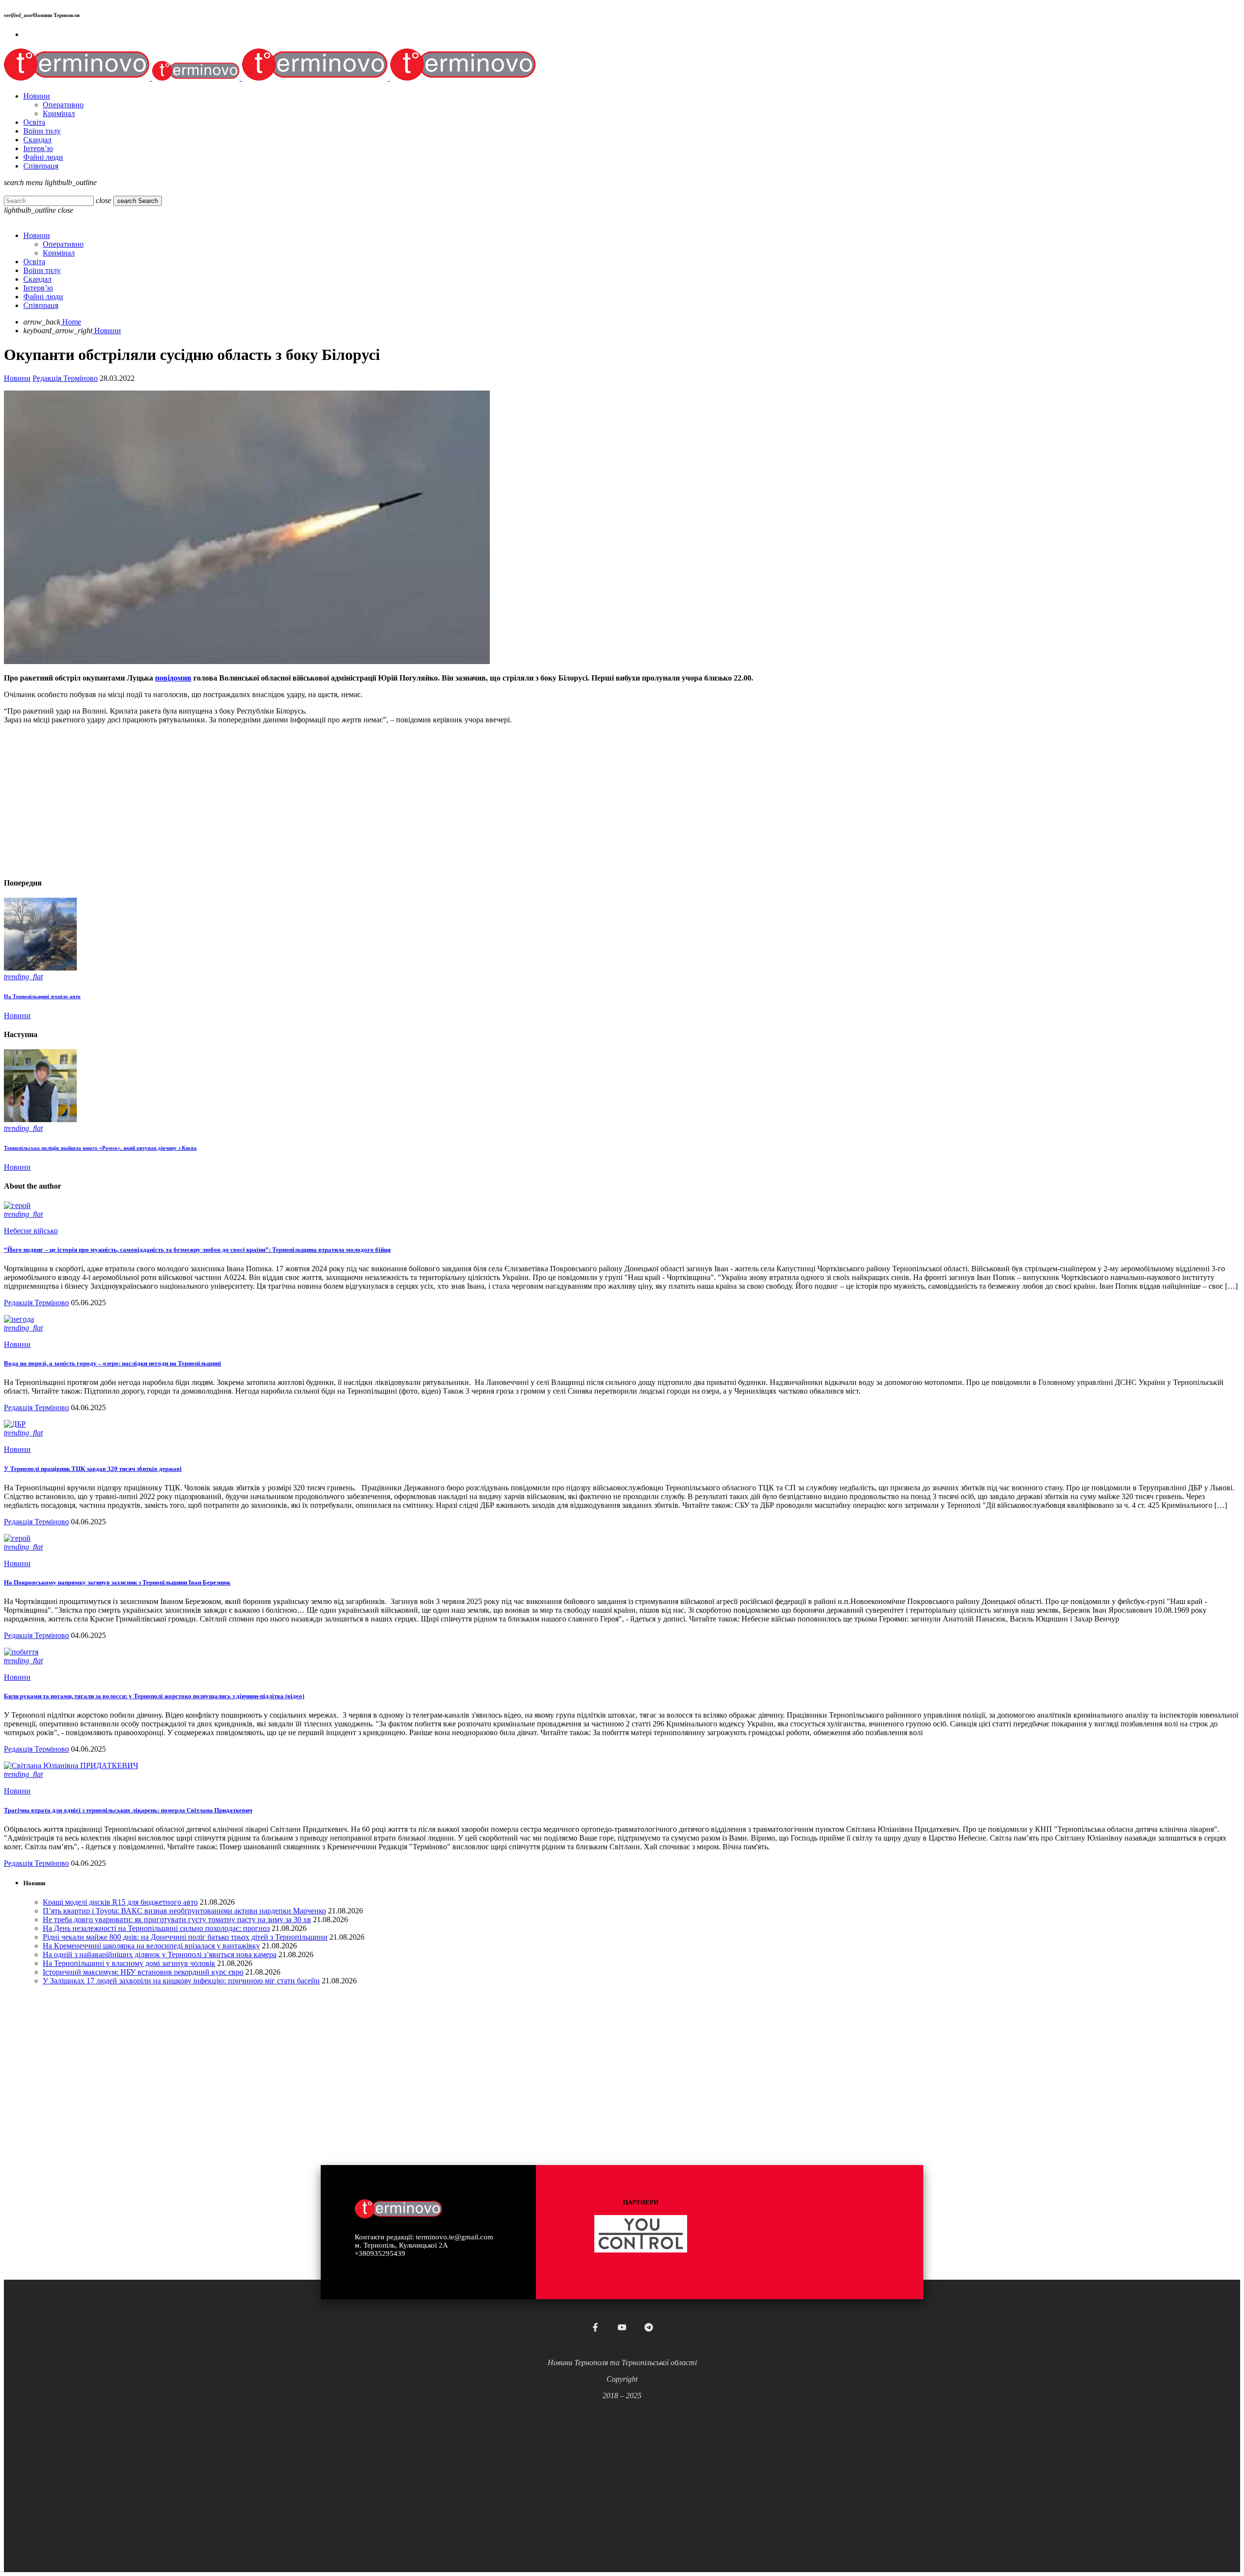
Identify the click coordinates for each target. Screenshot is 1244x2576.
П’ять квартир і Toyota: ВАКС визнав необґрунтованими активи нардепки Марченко (184, 1911)
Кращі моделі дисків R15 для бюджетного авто (120, 1902)
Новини (17, 378)
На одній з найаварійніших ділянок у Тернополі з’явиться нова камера (160, 1954)
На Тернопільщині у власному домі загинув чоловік (129, 1963)
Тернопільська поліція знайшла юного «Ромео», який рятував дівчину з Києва (100, 1148)
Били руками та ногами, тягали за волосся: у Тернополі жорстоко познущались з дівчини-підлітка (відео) (154, 1696)
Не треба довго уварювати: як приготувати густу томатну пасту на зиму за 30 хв (177, 1919)
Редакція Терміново (65, 378)
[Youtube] (622, 2327)
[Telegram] (649, 2327)
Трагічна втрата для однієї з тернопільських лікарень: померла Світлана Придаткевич (128, 1810)
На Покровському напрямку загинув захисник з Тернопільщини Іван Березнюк (117, 1582)
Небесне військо (31, 1231)
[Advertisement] (295, 800)
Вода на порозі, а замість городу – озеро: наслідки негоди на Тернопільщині (112, 1363)
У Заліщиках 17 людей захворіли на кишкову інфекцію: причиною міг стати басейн (181, 1981)
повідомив (173, 678)
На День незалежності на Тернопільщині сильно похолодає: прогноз (156, 1928)
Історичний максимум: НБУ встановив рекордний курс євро (143, 1972)
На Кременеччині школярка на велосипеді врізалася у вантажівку (151, 1946)
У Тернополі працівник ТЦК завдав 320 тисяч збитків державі (93, 1469)
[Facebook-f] (595, 2327)
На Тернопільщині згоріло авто (42, 996)
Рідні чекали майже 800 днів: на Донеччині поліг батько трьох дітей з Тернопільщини (185, 1937)
